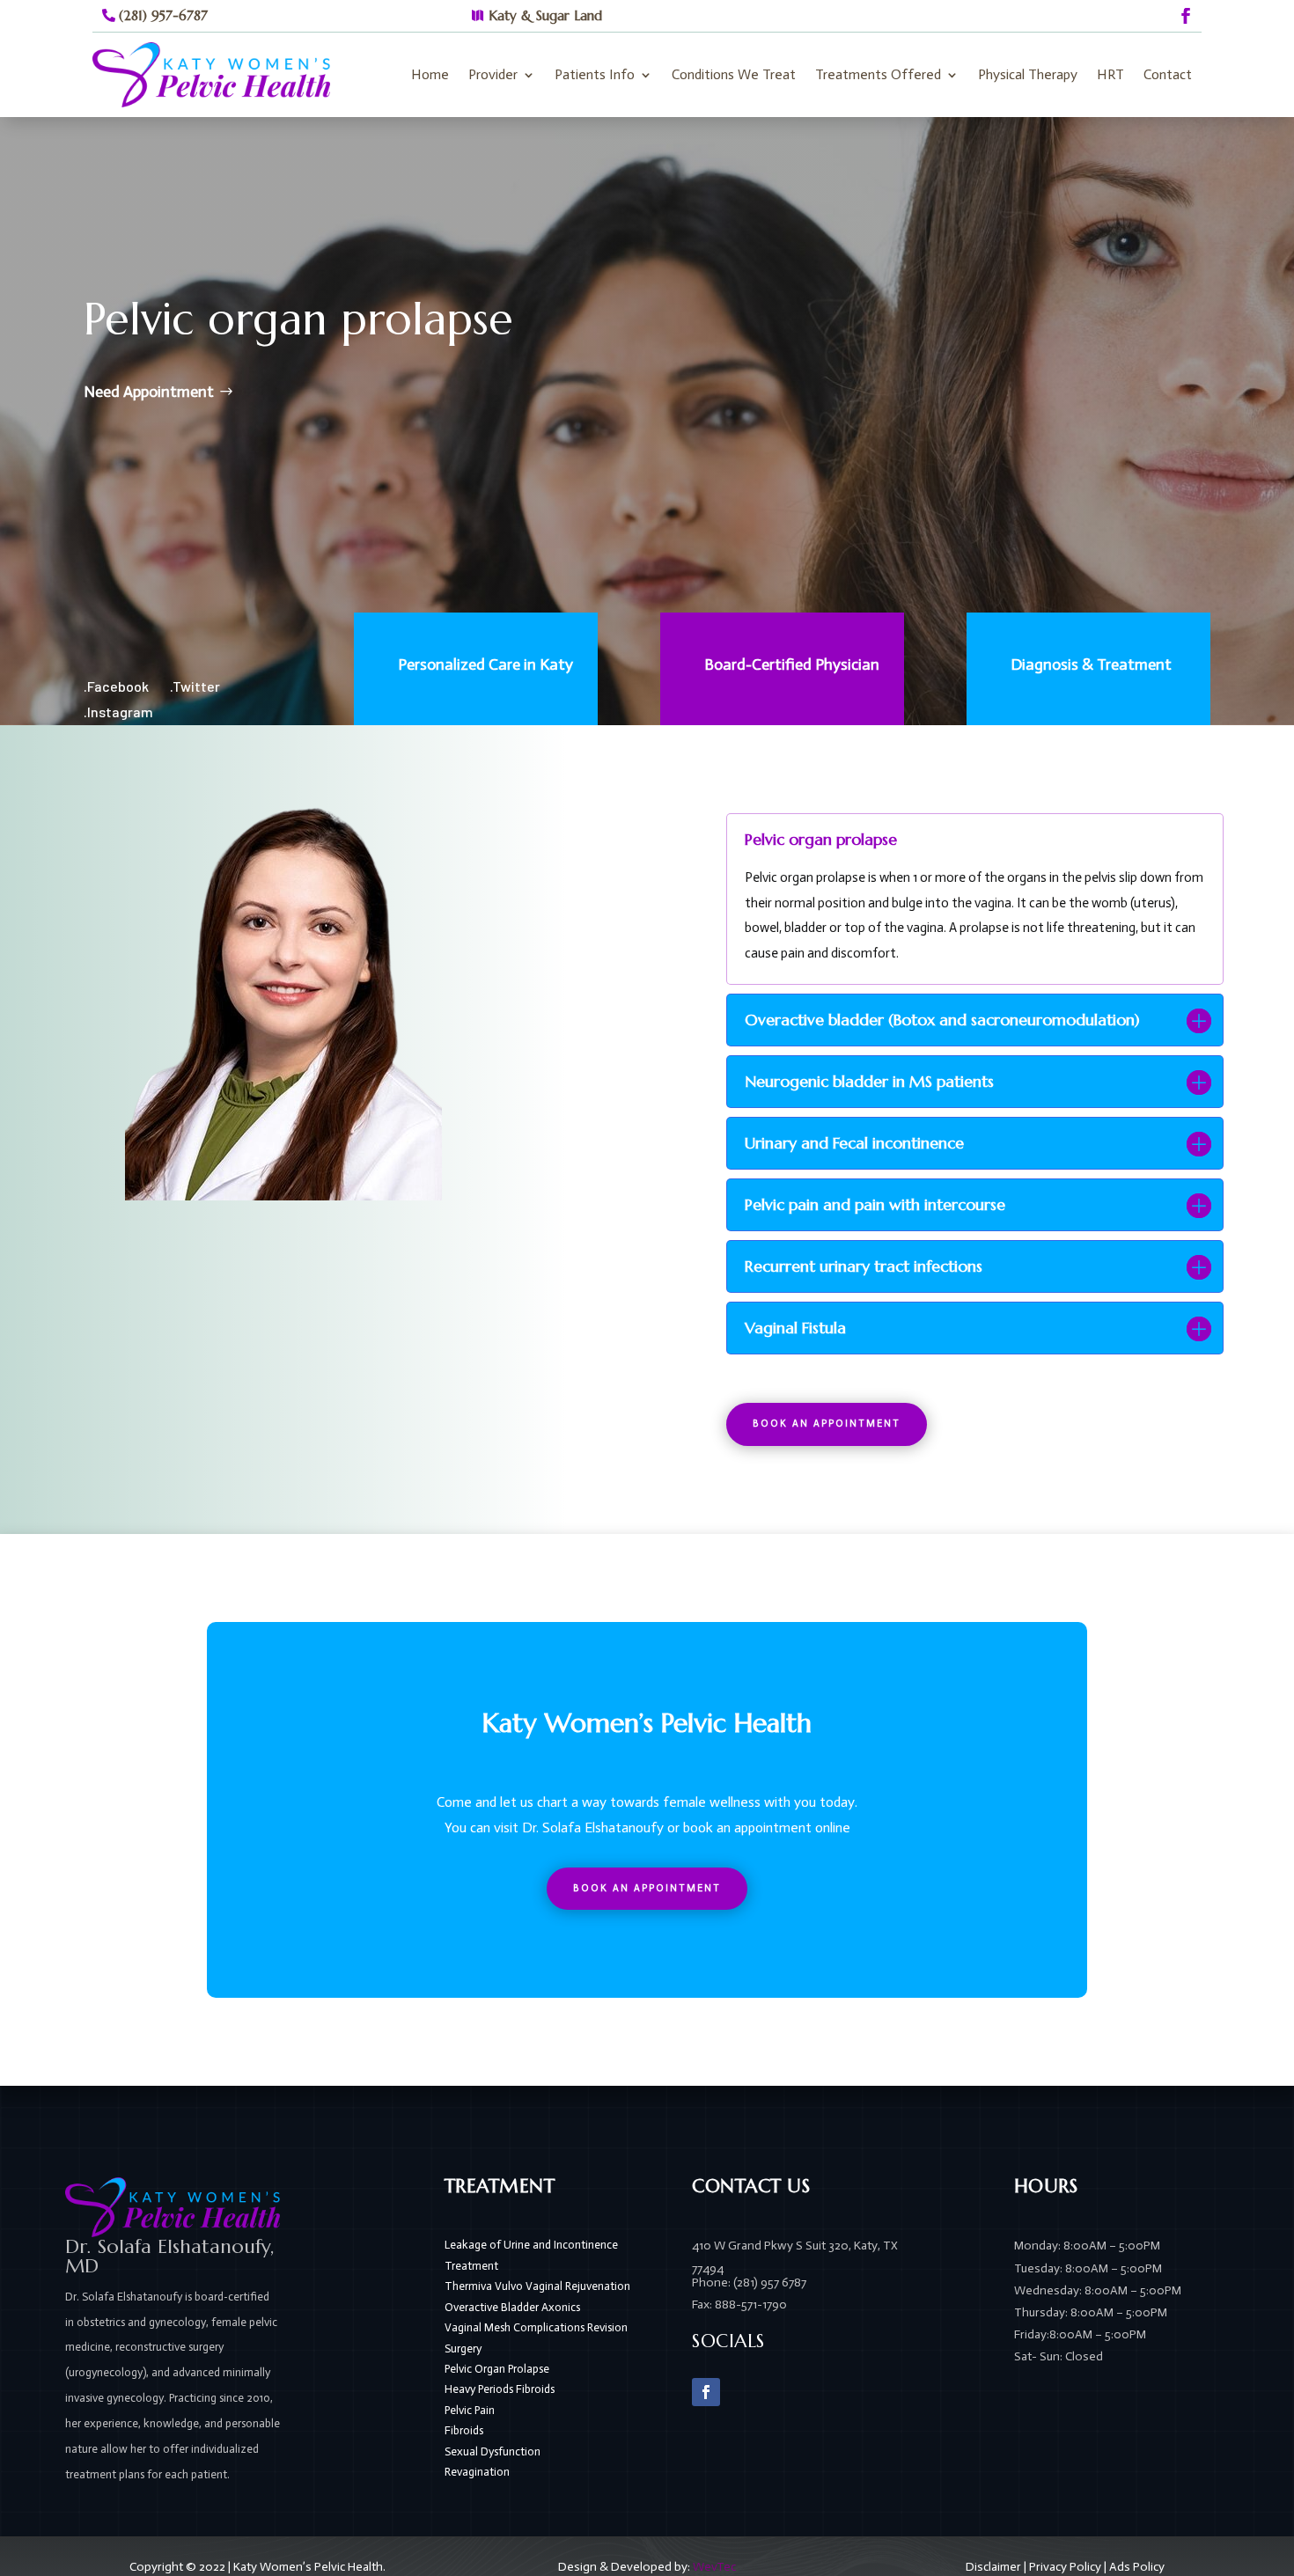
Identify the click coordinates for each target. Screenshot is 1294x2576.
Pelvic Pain (470, 2410)
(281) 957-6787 (163, 15)
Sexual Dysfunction (493, 2451)
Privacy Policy (1065, 2567)
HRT (1110, 74)
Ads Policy (1137, 2567)
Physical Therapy (1028, 74)
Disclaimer (993, 2567)
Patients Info (595, 74)
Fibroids (464, 2430)
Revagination (477, 2472)
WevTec (714, 2567)
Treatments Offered (878, 74)
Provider (493, 74)
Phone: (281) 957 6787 (749, 2282)
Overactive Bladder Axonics (512, 2307)
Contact (1168, 74)
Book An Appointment (827, 1424)
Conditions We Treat (734, 74)
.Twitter (195, 686)
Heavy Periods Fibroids (500, 2389)
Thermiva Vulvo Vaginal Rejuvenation (537, 2286)
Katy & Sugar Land (545, 15)
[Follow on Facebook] (1186, 16)
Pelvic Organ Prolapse (497, 2369)
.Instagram (118, 712)
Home (430, 74)
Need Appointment (149, 392)
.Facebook (116, 686)
